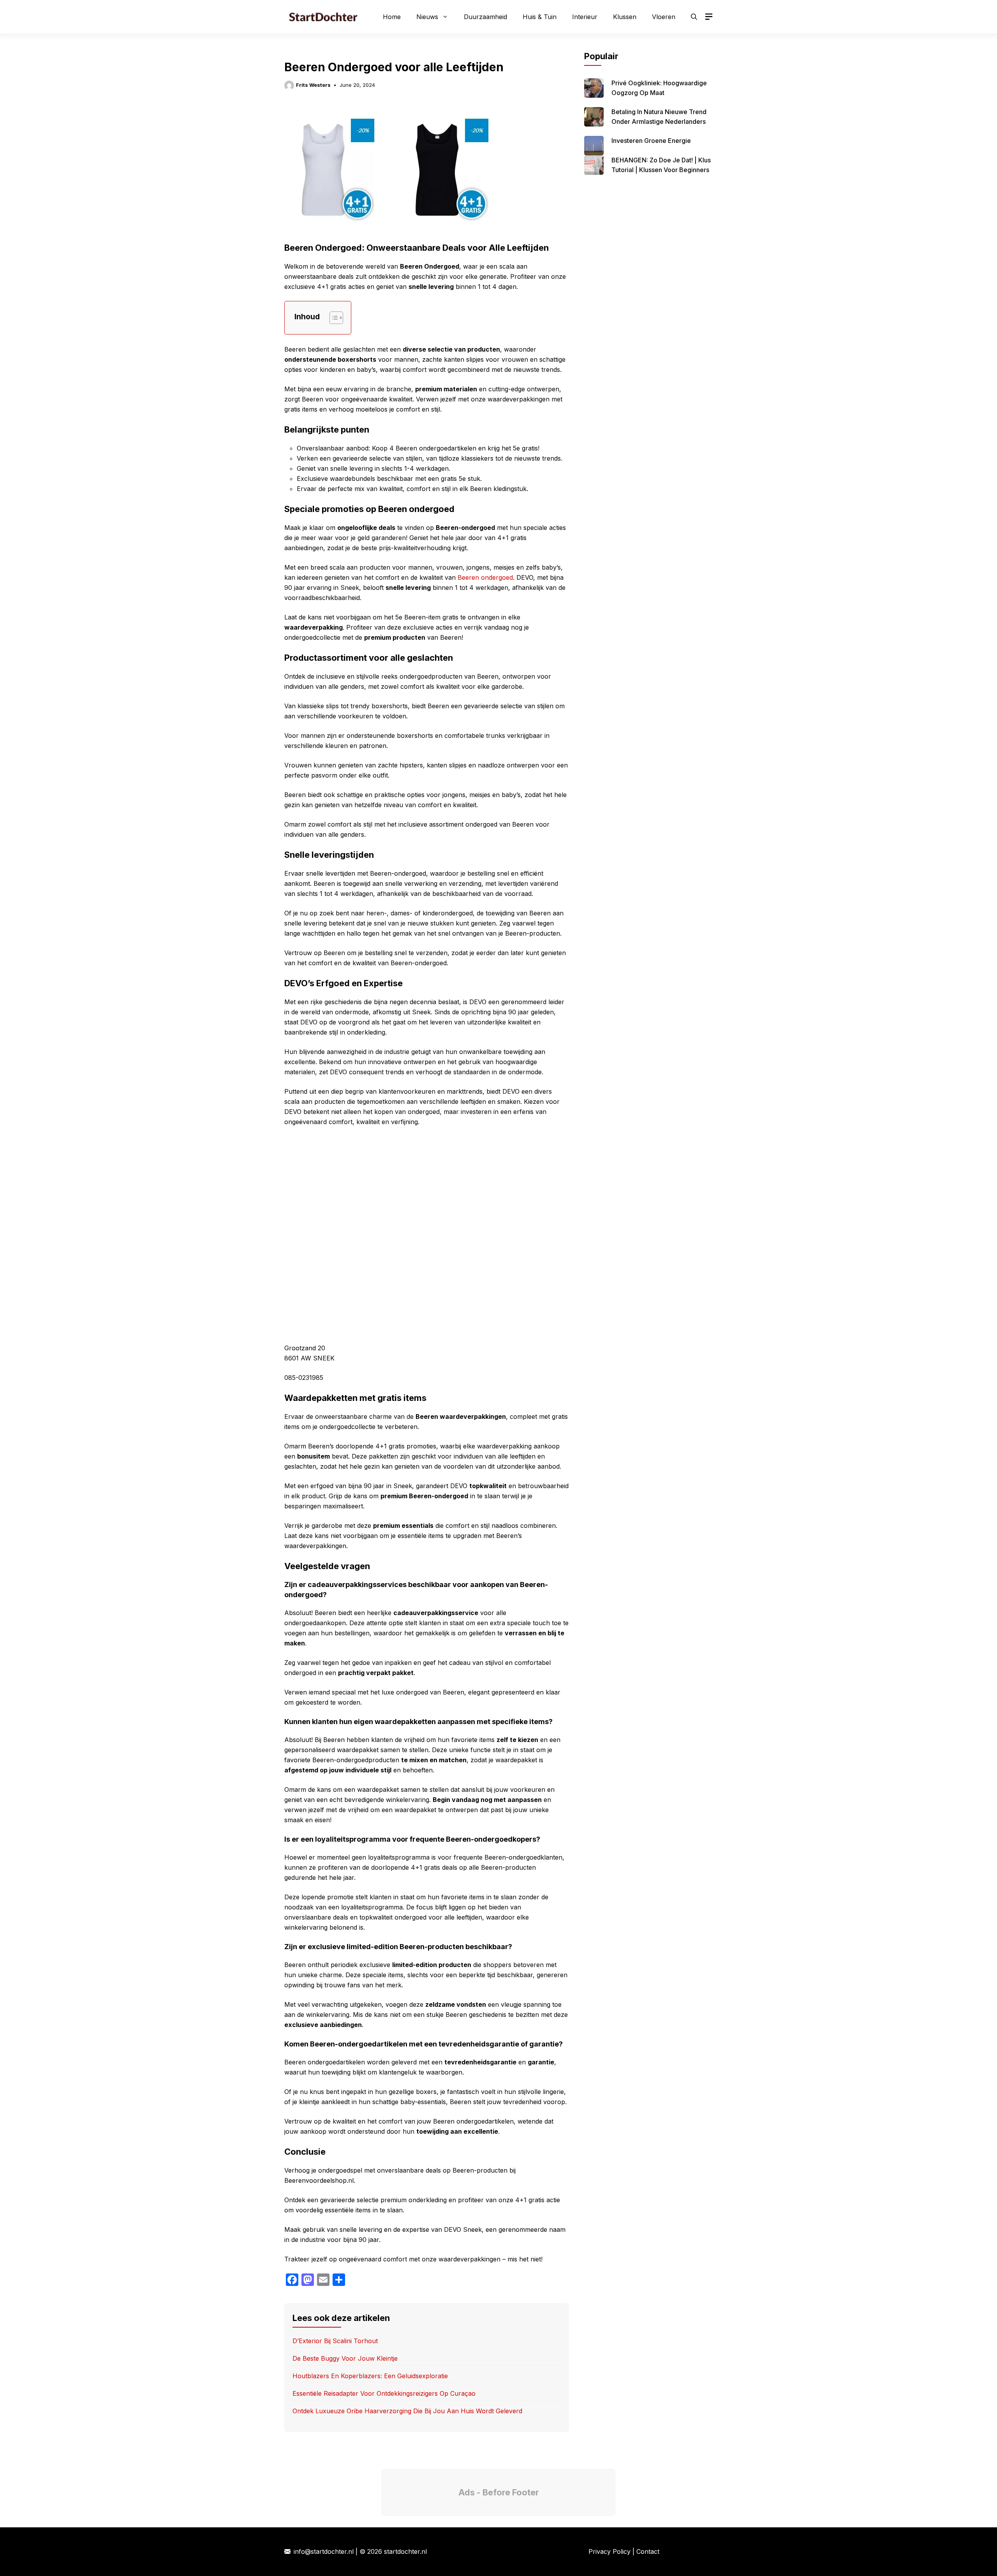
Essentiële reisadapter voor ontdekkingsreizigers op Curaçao (384, 2393)
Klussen (625, 17)
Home (392, 17)
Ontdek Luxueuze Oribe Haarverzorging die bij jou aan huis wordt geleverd (407, 2411)
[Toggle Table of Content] (332, 318)
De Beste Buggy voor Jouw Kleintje (345, 2358)
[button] (694, 17)
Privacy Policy (609, 2551)
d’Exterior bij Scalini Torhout (335, 2341)
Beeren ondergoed (485, 577)
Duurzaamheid (485, 17)
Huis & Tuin (540, 17)
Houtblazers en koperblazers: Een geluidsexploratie (370, 2376)
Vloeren (664, 17)
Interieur (585, 17)
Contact (648, 2551)
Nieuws (427, 17)
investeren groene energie (651, 141)
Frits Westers (313, 85)
